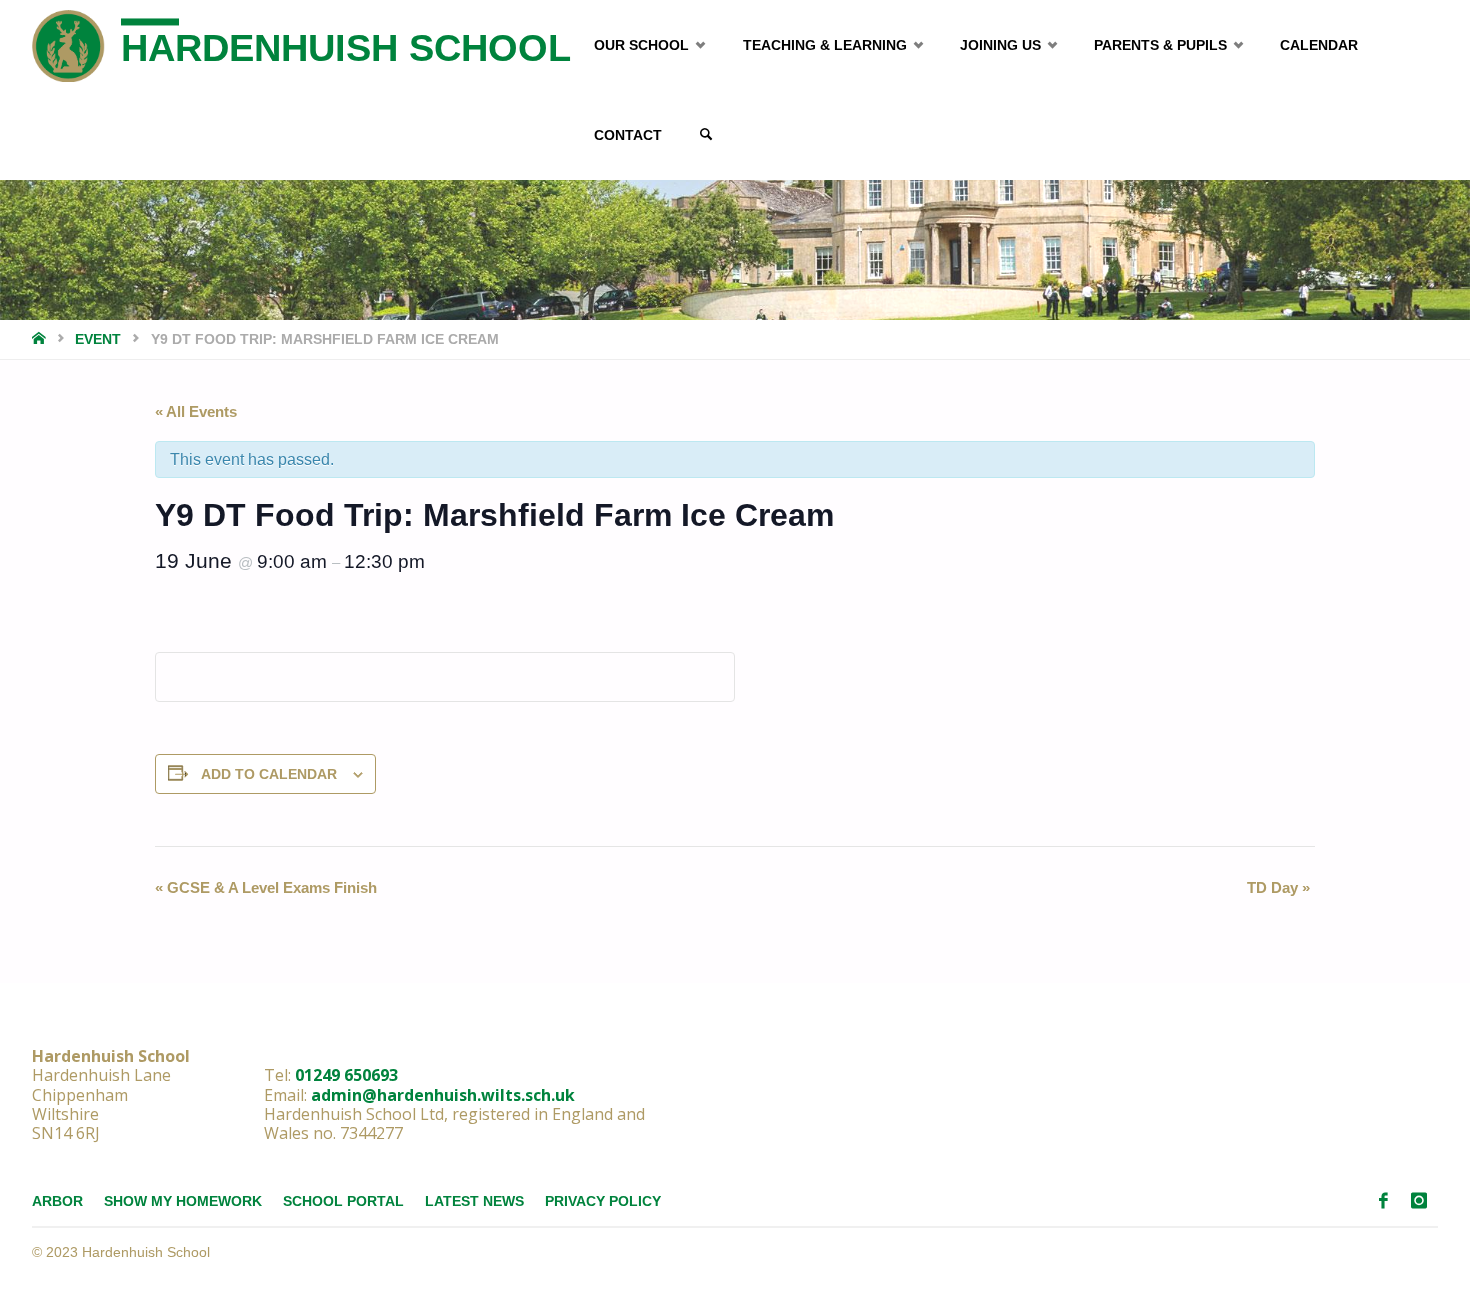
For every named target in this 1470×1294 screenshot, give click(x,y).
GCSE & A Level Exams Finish (266, 887)
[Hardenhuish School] (68, 44)
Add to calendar (269, 774)
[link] (705, 135)
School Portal (343, 1201)
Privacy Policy (603, 1201)
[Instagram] (1419, 1200)
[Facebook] (1383, 1200)
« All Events (196, 411)
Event (98, 339)
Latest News (474, 1201)
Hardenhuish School (346, 47)
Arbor (57, 1201)
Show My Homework (183, 1201)
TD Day (1278, 887)
